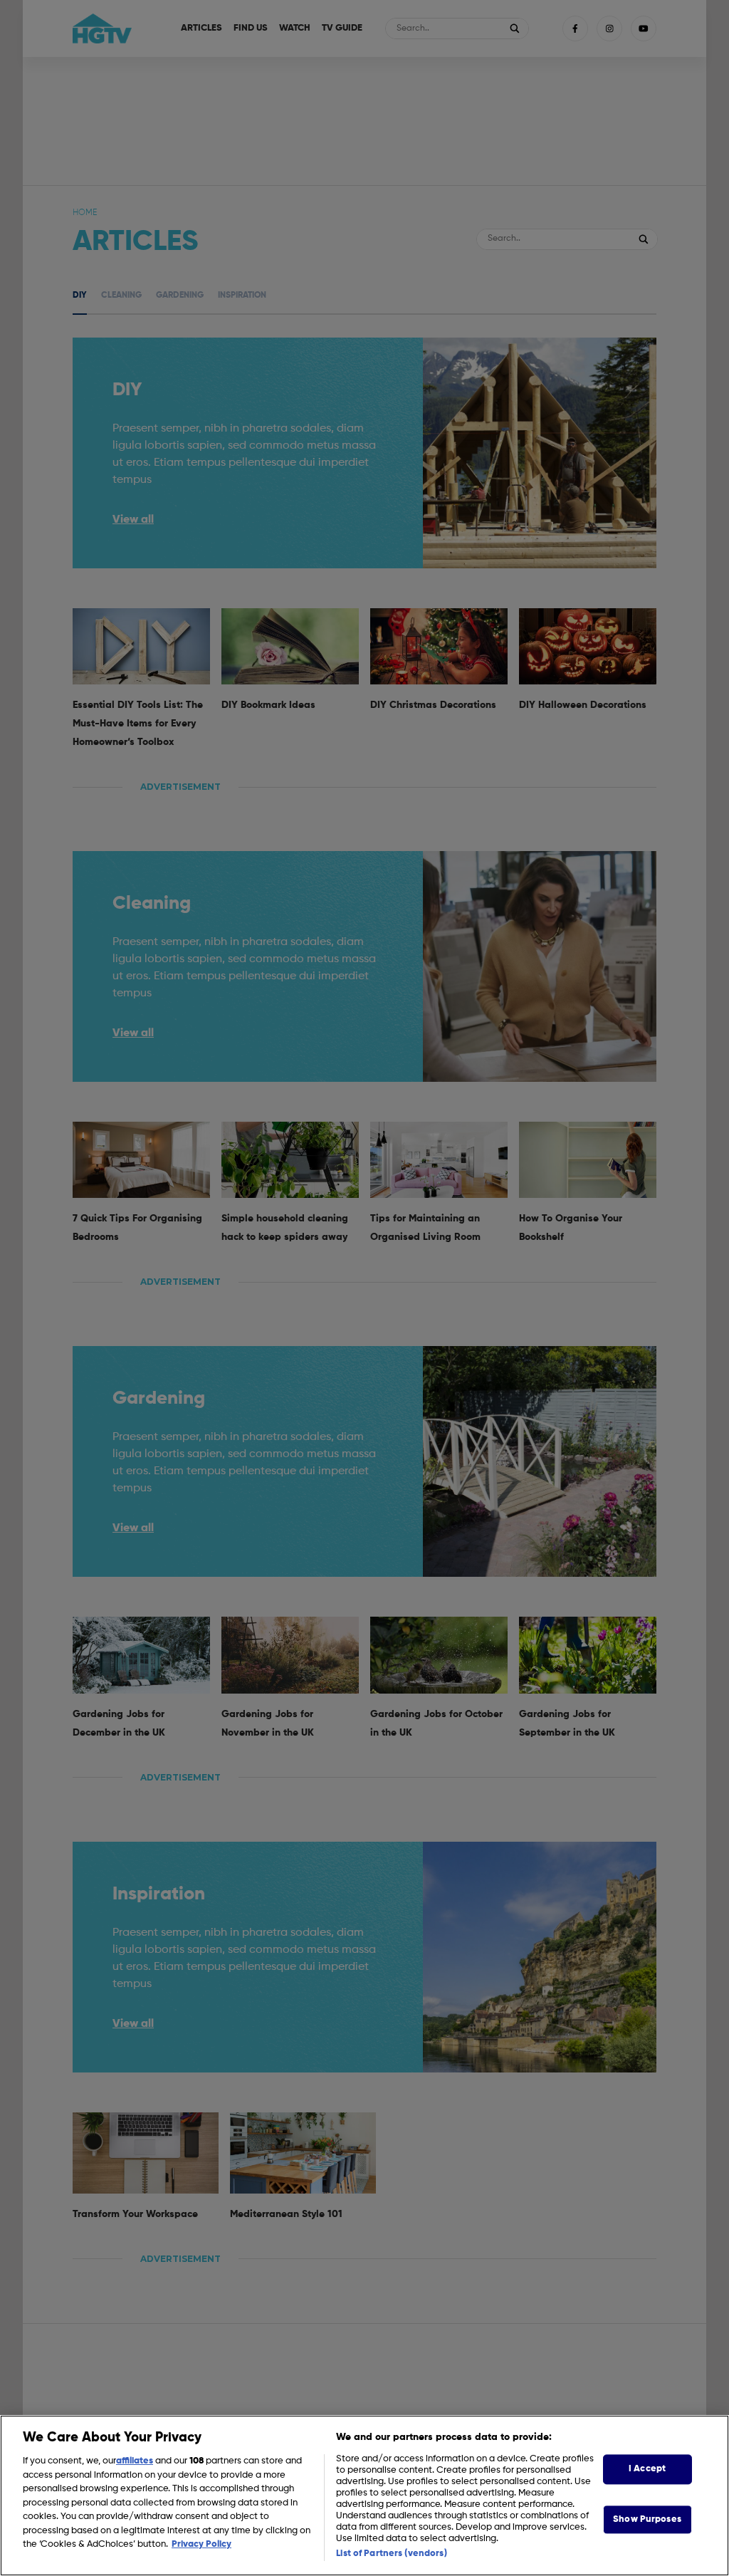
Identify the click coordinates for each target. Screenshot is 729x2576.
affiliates (135, 2461)
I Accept (647, 2469)
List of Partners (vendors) (391, 2554)
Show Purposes (647, 2519)
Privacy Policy (201, 2544)
